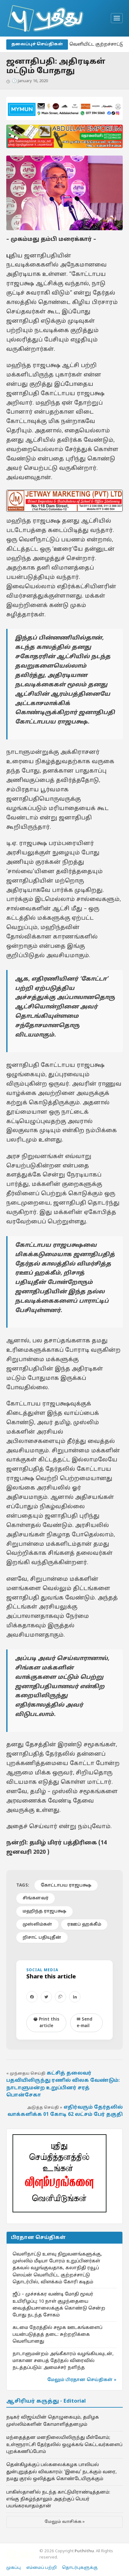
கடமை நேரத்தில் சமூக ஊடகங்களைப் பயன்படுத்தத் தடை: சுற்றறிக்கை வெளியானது (57, 2335)
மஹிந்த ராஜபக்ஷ (44, 1911)
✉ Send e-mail (85, 2023)
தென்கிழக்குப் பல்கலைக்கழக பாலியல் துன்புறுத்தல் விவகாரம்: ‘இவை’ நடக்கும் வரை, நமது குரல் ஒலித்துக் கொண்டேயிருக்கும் (62, 2472)
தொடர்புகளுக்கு (80, 2568)
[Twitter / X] (46, 1997)
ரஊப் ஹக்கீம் (84, 1925)
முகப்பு (13, 2568)
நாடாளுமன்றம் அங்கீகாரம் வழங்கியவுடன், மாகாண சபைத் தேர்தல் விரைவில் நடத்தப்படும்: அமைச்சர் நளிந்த (63, 2361)
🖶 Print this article (46, 2023)
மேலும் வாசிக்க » (65, 2522)
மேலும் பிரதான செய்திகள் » (82, 2380)
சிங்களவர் (36, 1898)
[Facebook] (32, 1997)
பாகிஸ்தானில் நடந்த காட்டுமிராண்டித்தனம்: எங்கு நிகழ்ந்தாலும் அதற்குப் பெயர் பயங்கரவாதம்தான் (58, 2499)
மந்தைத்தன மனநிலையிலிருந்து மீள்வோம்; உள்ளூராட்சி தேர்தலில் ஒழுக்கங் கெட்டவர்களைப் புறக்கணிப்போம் (64, 2445)
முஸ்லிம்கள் (37, 1925)
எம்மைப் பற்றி (41, 2568)
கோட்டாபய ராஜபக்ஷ (66, 1885)
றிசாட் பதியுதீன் (42, 1938)
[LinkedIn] (75, 1997)
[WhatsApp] (60, 1997)
